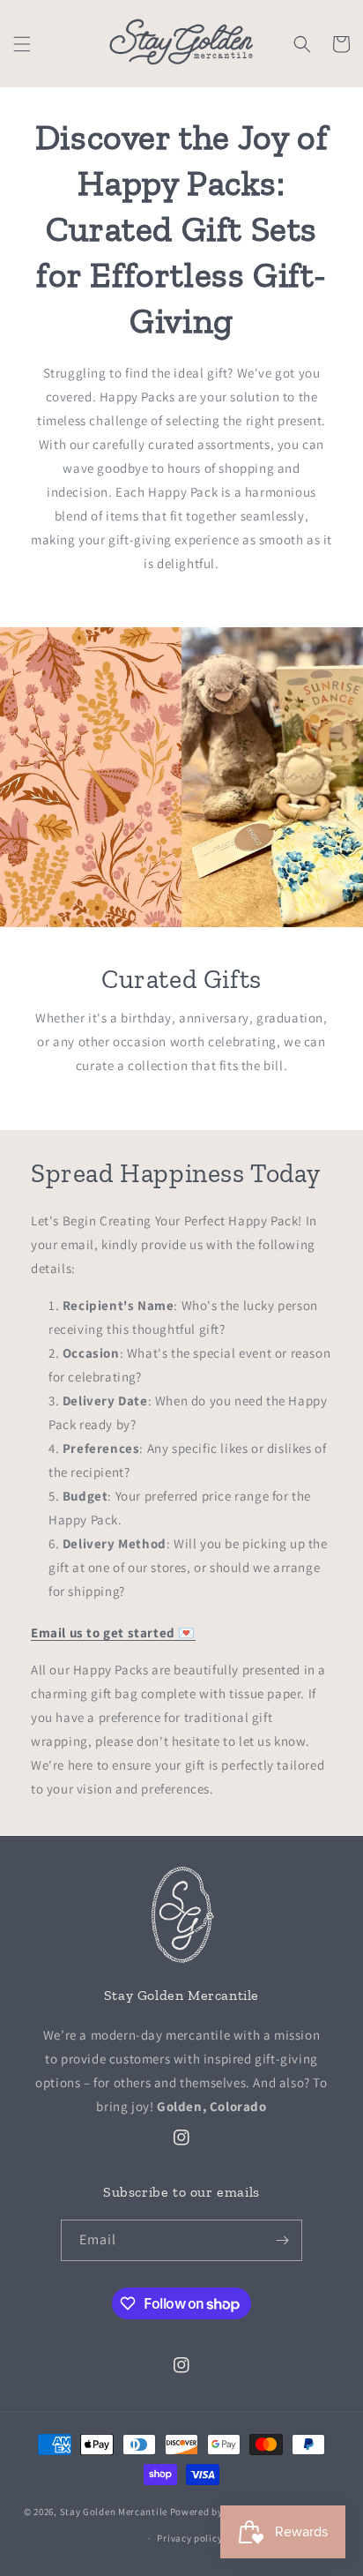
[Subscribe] (282, 2240)
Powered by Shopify (215, 2511)
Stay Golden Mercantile (114, 2511)
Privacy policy (189, 2538)
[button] (22, 44)
